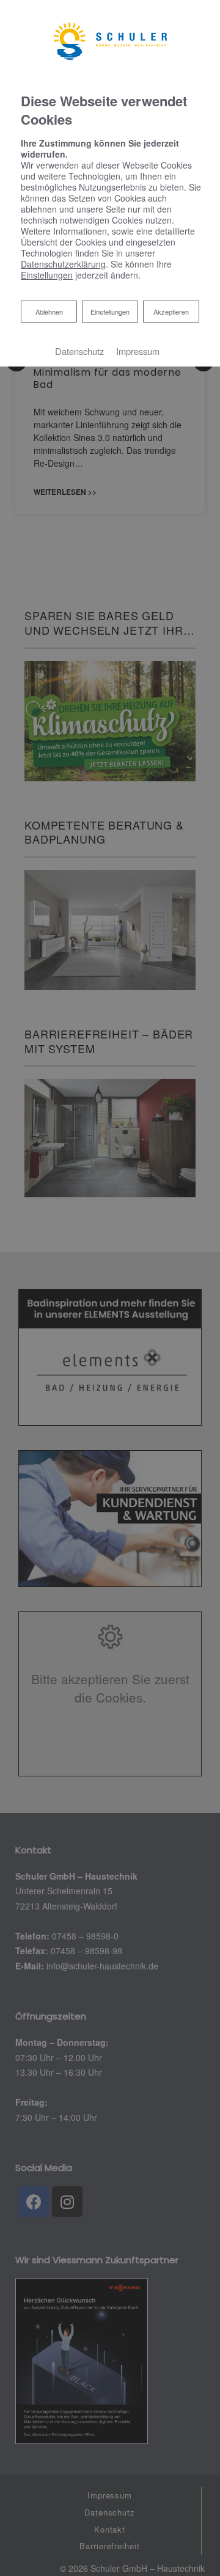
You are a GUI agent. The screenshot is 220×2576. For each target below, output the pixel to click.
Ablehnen (49, 311)
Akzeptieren (171, 312)
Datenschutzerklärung (63, 264)
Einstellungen (110, 312)
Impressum (138, 351)
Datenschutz (79, 351)
